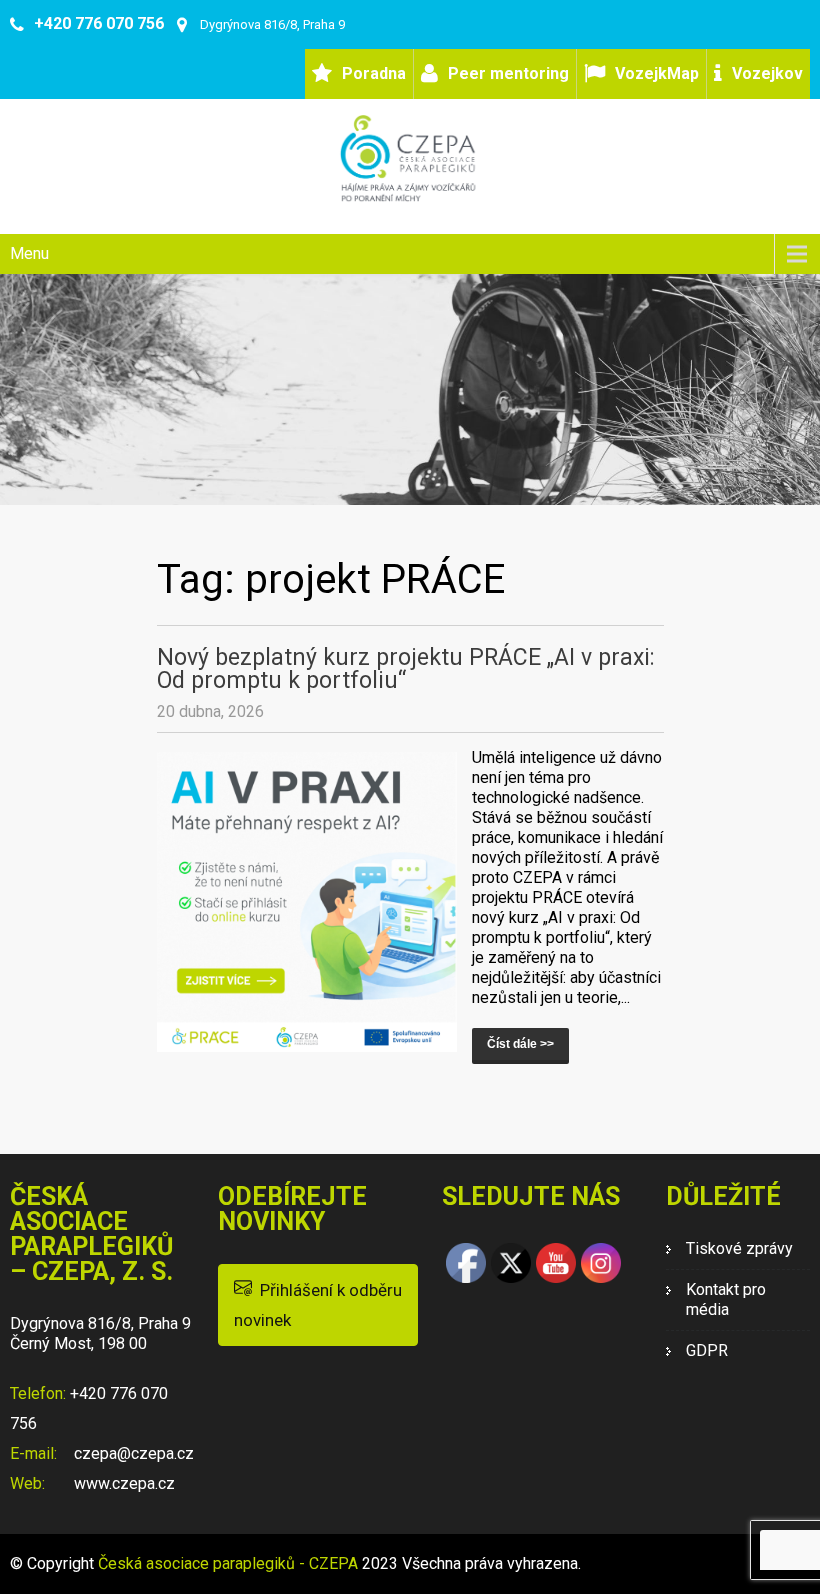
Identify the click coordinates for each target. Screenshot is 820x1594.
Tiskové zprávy (739, 1248)
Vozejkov (767, 73)
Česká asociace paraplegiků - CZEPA (228, 1563)
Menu (29, 253)
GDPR (707, 1350)
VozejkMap (657, 73)
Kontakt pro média (726, 1299)
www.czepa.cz (122, 1483)
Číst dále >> (520, 1044)
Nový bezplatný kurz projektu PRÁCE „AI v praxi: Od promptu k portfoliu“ (406, 669)
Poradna (374, 73)
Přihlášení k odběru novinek (318, 1305)
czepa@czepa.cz (132, 1453)
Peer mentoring (508, 73)
